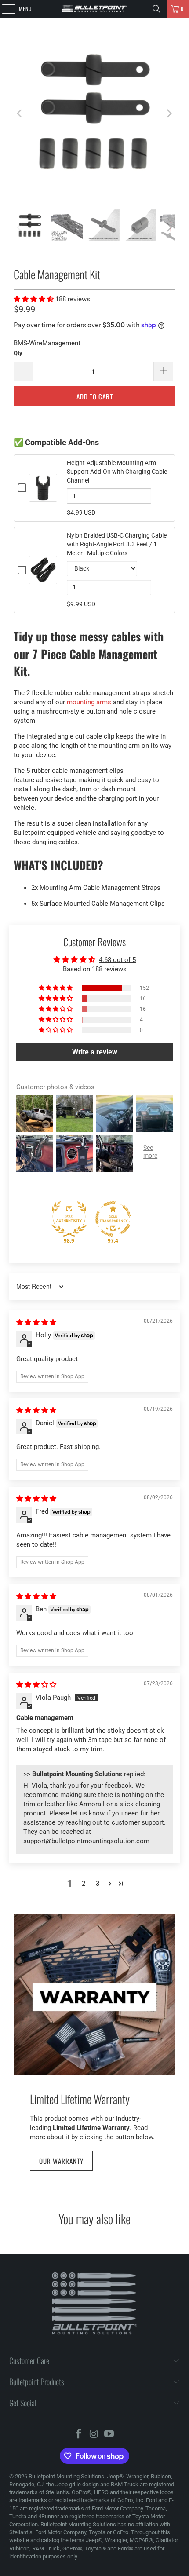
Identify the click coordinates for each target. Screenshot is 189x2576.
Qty (18, 353)
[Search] (156, 9)
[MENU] (4, 9)
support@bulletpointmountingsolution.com (86, 1841)
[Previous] (20, 113)
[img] (36, 1322)
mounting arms (89, 702)
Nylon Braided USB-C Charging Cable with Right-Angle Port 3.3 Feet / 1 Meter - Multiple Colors (117, 544)
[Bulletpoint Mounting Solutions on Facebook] (79, 2435)
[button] (35, 299)
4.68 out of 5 (117, 960)
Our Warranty (61, 2161)
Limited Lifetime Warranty (80, 2099)
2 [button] (84, 1884)
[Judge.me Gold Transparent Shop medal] (113, 1219)
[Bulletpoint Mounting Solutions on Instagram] (94, 2435)
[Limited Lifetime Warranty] (94, 1994)
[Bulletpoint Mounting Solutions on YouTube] (109, 2435)
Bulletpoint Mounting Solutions (66, 2476)
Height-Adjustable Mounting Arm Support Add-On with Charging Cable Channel (117, 472)
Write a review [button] (95, 1052)
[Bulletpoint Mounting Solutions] (95, 9)
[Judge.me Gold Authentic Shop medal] (69, 1219)
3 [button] (98, 1884)
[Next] (169, 113)
